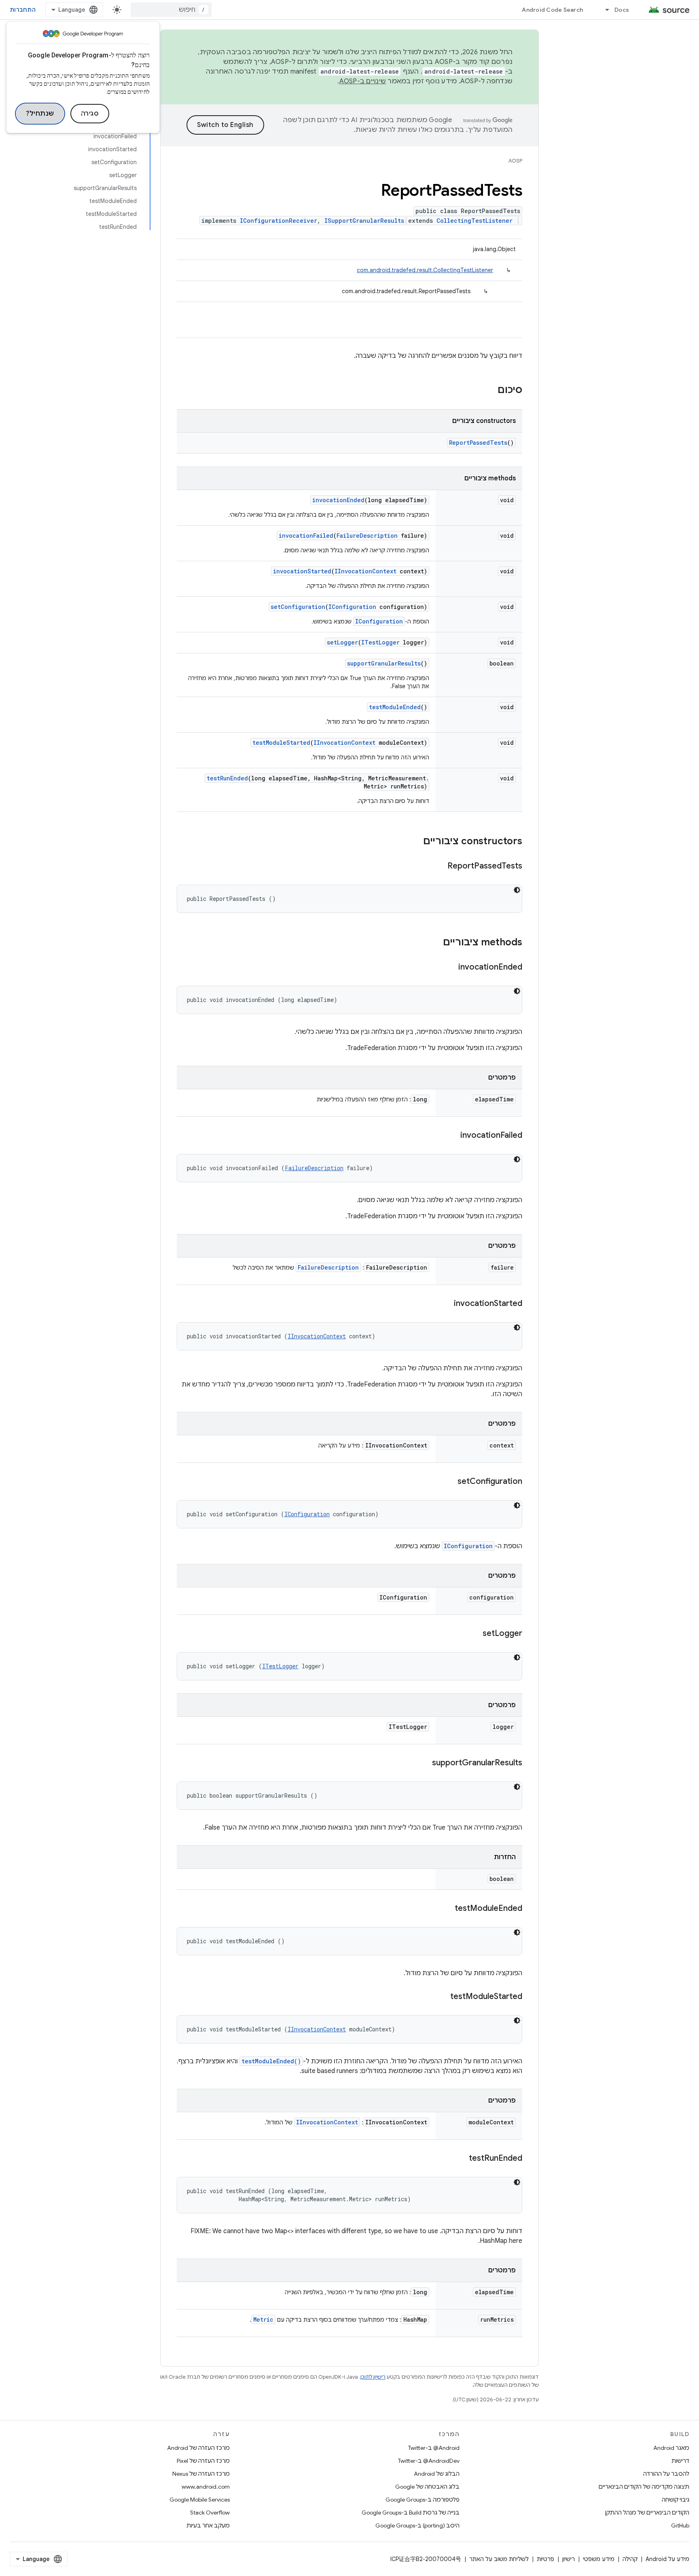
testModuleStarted (281, 743)
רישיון (569, 2559)
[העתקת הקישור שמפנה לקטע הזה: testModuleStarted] (442, 1997)
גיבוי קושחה (676, 2500)
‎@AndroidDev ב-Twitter (429, 2461)
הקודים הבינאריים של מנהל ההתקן (647, 2513)
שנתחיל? (40, 114)
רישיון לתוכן (373, 2377)
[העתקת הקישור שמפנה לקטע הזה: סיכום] (489, 391)
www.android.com (206, 2487)
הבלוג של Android (437, 2474)
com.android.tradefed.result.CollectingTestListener (425, 270)
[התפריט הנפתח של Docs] (604, 10)
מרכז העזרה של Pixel (203, 2461)
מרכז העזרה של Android (198, 2448)
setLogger (342, 642)
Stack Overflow (210, 2513)
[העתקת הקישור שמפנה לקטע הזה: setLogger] (474, 1634)
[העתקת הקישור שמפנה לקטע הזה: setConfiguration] (449, 1482)
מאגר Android (671, 2448)
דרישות (680, 2461)
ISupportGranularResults (364, 221)
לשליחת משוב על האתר (499, 2559)
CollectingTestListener (474, 221)
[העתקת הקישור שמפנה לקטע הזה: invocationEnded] (450, 968)
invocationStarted (302, 571)
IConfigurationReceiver (279, 221)
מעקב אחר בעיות (208, 2525)
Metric (263, 2319)
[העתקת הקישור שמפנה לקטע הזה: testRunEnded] (461, 2159)
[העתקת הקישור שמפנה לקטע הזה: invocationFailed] (452, 1136)
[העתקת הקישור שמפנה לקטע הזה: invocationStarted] (446, 1304)
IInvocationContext (365, 571)
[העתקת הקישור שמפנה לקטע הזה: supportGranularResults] (424, 1763)
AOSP (515, 161)
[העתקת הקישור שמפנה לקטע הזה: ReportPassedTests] (439, 866)
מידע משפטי (599, 2559)
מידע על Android (667, 2559)
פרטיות (545, 2559)
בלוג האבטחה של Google (427, 2487)
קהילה (630, 2559)
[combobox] (171, 10)
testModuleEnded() (271, 2061)
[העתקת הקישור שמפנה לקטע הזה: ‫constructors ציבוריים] (415, 842)
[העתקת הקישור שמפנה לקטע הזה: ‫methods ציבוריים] (435, 943)
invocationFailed (306, 536)
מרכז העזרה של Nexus (201, 2474)
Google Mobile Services (200, 2500)
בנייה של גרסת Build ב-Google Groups (411, 2513)
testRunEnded (227, 778)
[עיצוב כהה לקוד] (517, 890)
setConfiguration (298, 607)
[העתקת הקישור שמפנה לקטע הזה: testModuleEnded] (447, 1909)
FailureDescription (367, 536)
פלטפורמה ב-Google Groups (423, 2500)
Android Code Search (552, 10)
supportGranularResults (384, 663)
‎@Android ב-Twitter (434, 2448)
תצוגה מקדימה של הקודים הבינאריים (644, 2487)
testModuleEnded (395, 707)
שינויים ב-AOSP (363, 81)
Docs (622, 10)
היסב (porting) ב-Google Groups (417, 2525)
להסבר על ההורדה (666, 2474)
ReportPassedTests (478, 443)
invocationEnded (338, 500)
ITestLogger (380, 642)
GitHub (680, 2525)
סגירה (90, 114)
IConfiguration (352, 607)
